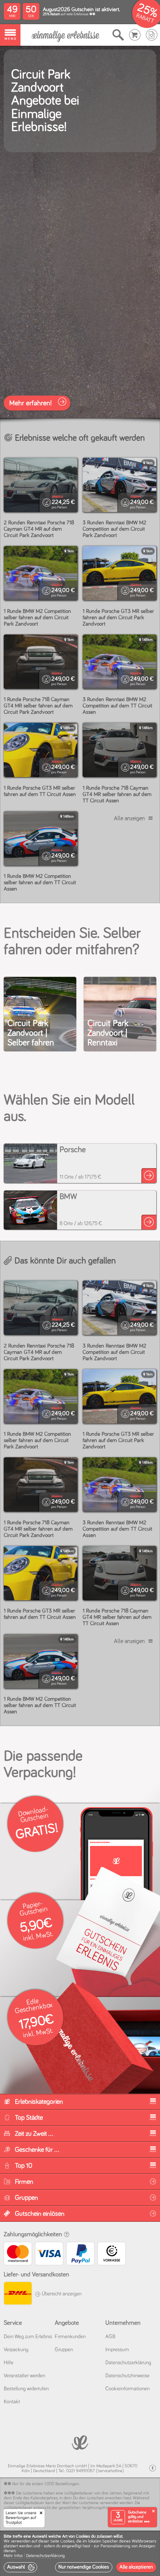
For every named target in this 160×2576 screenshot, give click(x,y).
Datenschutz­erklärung (128, 2363)
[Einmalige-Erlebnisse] (65, 35)
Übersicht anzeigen (61, 2294)
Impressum (117, 2350)
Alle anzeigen (129, 818)
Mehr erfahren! (31, 403)
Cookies (67, 2541)
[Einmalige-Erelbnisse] (80, 2442)
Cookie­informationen (127, 2389)
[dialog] (80, 2553)
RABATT (145, 18)
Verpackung (16, 2350)
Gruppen (64, 2350)
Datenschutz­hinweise (127, 2376)
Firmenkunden (70, 2337)
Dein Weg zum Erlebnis (28, 2337)
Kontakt (12, 2402)
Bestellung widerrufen (26, 2389)
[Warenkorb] (135, 35)
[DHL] (17, 2294)
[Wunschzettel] (152, 35)
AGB (110, 2337)
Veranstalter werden (24, 2376)
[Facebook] (153, 2468)
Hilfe (9, 2363)
